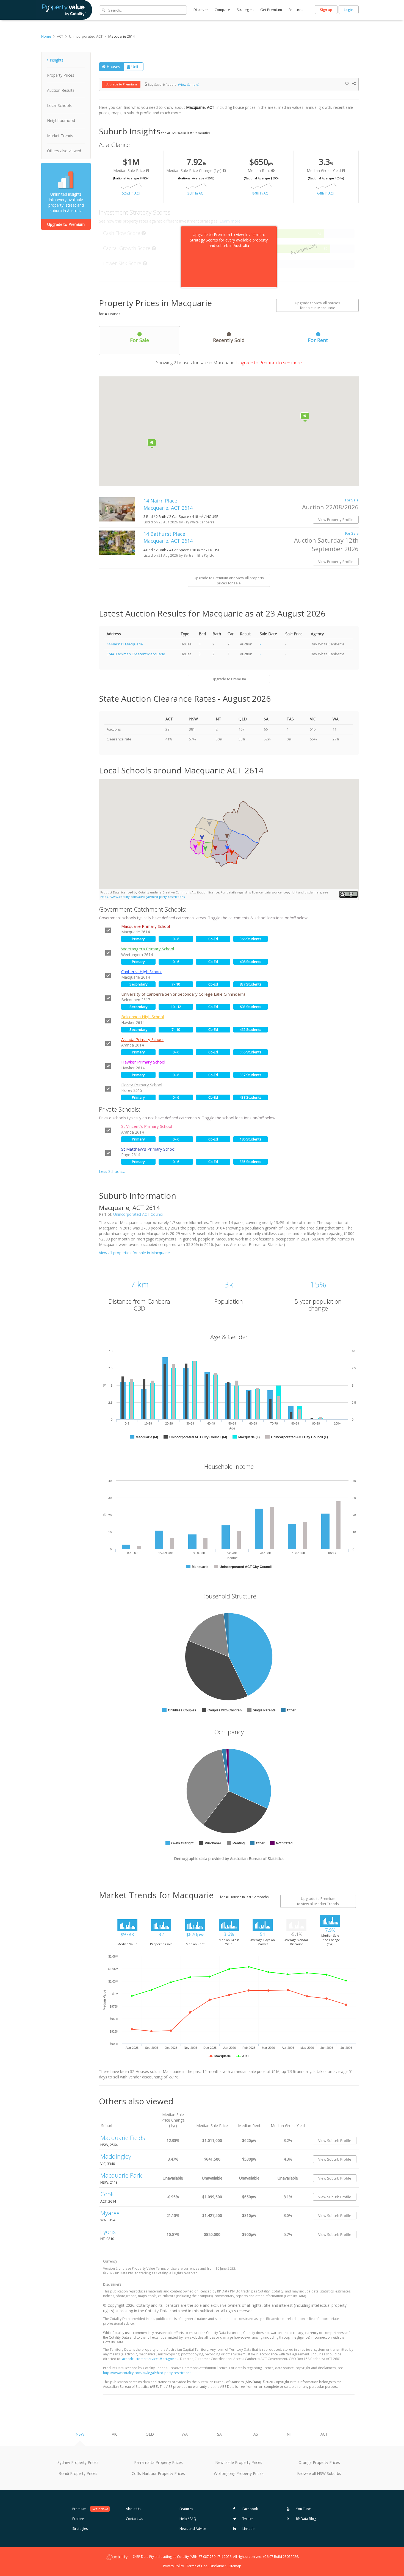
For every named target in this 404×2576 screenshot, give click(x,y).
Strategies (245, 10)
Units (135, 67)
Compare (222, 10)
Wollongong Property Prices (239, 2473)
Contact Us (134, 2519)
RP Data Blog (306, 2519)
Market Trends (60, 136)
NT (289, 2434)
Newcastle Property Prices (239, 2462)
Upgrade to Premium (66, 224)
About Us (133, 2509)
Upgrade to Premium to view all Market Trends (318, 1901)
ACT (324, 2434)
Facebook (250, 2509)
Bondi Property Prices (78, 2473)
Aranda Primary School (142, 1039)
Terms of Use (197, 2566)
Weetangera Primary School (148, 949)
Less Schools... (112, 1171)
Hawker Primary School (143, 1062)
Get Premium (271, 10)
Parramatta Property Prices (158, 2462)
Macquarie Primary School (146, 926)
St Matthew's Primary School (148, 1149)
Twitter (247, 2519)
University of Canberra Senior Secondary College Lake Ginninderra (183, 994)
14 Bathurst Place (168, 537)
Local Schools (59, 105)
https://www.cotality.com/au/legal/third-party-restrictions (142, 897)
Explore (78, 2519)
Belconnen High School (142, 1017)
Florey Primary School (142, 1085)
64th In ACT (326, 193)
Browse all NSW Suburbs (319, 2473)
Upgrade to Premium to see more (269, 363)
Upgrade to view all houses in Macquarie (318, 305)
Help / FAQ (188, 2519)
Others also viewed (64, 151)
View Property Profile (336, 520)
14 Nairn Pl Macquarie (125, 644)
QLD (150, 2434)
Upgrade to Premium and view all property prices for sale (229, 580)
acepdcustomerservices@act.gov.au (150, 2359)
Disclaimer (218, 2566)
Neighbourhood (61, 120)
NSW (80, 2434)
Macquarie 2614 (121, 36)
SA (219, 2434)
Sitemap (235, 2566)
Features (296, 10)
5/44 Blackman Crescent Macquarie (136, 654)
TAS (254, 2434)
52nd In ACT (131, 193)
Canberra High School (141, 971)
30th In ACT (196, 193)
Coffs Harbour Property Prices (158, 2473)
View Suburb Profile (335, 2141)
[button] (215, 848)
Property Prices (61, 75)
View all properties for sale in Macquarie (134, 1253)
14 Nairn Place (168, 504)
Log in (349, 10)
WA (185, 2434)
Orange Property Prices (319, 2462)
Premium (90, 2509)
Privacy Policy (173, 2566)
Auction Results (61, 90)
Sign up (326, 10)
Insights (57, 60)
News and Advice (193, 2529)
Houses (113, 67)
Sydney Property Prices (78, 2462)
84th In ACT (261, 193)
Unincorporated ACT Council (138, 1214)
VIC (115, 2434)
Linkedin (248, 2529)
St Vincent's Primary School (147, 1126)
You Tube (303, 2509)
